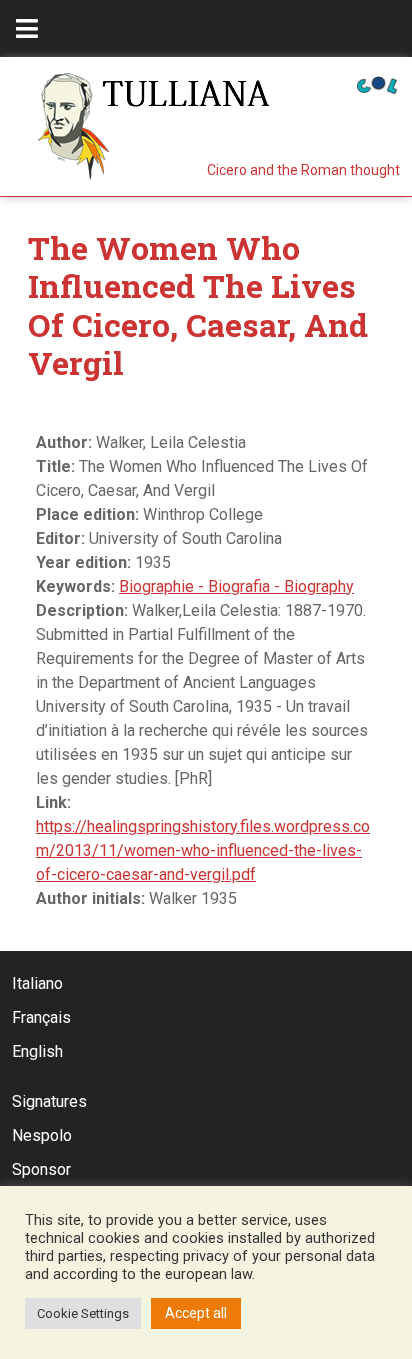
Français (41, 1017)
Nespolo (42, 1135)
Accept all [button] (196, 1313)
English (37, 1051)
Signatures (49, 1101)
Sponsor (41, 1169)
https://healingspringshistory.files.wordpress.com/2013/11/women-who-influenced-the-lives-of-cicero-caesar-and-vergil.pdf (203, 850)
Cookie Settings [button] (83, 1313)
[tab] (27, 28)
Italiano (37, 983)
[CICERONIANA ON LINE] (377, 83)
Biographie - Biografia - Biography (236, 586)
